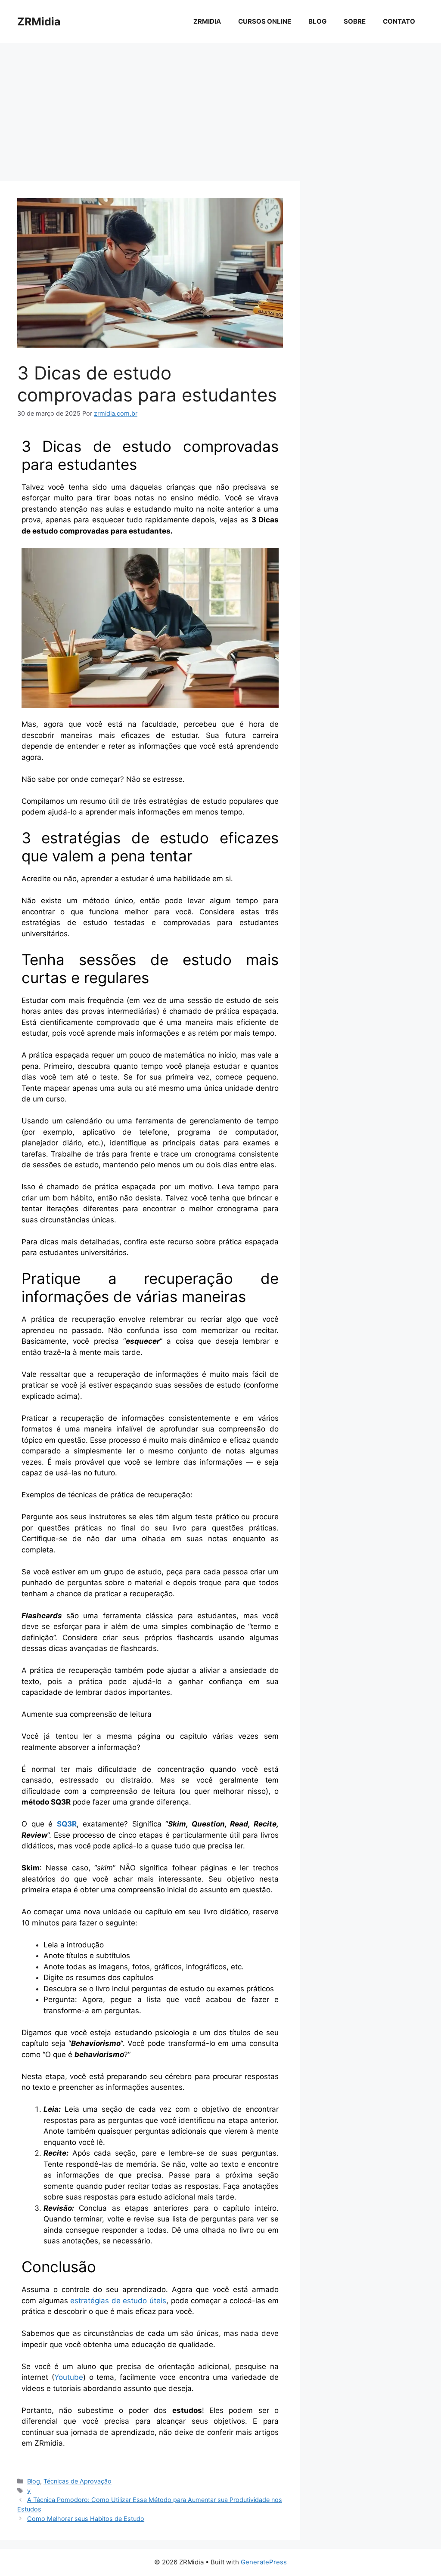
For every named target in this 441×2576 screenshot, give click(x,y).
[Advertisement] (220, 108)
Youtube (69, 2377)
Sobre (355, 21)
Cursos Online (265, 21)
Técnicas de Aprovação (78, 2481)
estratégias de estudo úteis (118, 2301)
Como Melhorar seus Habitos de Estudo (86, 2519)
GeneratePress (264, 2562)
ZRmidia (49, 2443)
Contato (399, 21)
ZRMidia (39, 22)
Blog (317, 21)
